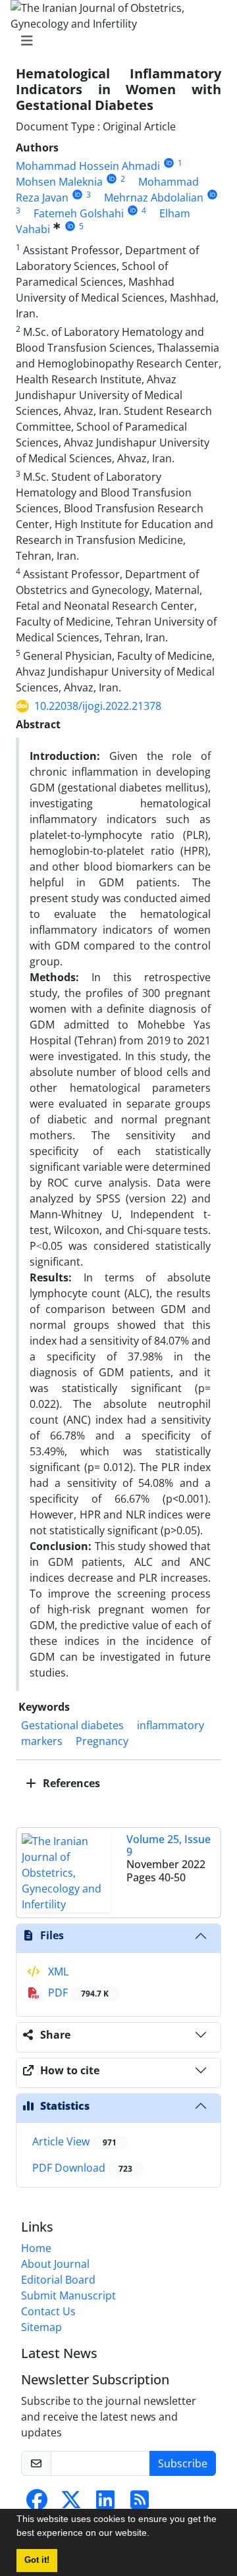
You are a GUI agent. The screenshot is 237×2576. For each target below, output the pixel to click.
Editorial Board (58, 2280)
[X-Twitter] (71, 2504)
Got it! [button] (37, 2560)
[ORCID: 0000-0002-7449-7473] (70, 226)
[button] (154, 2535)
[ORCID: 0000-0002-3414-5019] (169, 163)
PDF (77, 1993)
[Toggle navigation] (115, 41)
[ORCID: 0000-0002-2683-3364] (212, 195)
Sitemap (41, 2327)
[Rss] (140, 2504)
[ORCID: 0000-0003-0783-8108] (133, 210)
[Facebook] (37, 2504)
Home (36, 2248)
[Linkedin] (105, 2504)
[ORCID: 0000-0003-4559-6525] (112, 179)
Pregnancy (102, 1741)
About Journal (55, 2264)
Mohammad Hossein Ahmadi (88, 166)
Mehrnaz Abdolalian (154, 198)
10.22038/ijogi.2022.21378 (98, 706)
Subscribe (183, 2463)
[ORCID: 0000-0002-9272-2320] (77, 195)
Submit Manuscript (68, 2295)
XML (57, 1972)
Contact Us (48, 2311)
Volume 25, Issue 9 (169, 1845)
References (70, 1783)
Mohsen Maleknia (59, 182)
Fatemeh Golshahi (79, 213)
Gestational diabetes (72, 1725)
